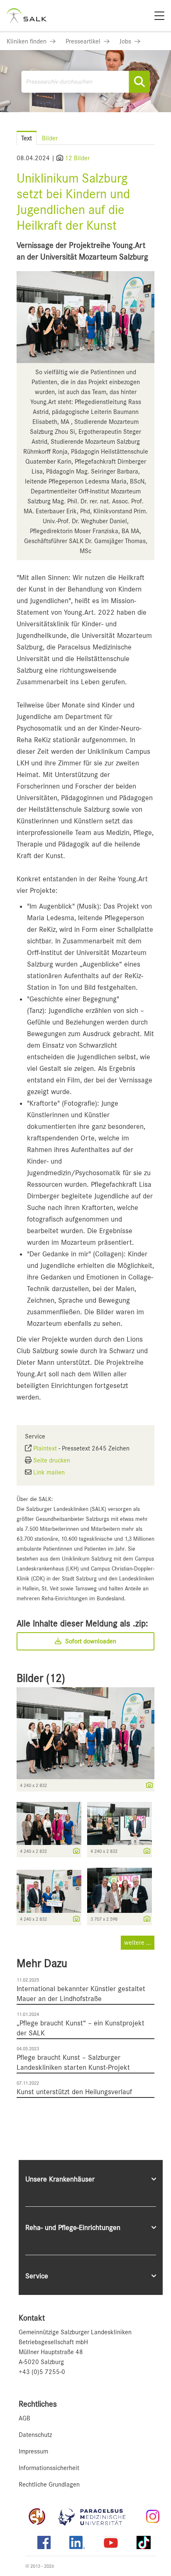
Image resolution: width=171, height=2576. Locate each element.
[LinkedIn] (77, 2542)
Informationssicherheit (49, 2468)
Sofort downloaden (90, 1641)
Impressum (33, 2451)
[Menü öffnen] (155, 130)
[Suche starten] (139, 82)
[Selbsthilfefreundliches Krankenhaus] (37, 2516)
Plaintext (45, 1448)
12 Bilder (77, 158)
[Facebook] (44, 2542)
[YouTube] (111, 2542)
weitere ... (138, 1943)
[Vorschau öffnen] (85, 317)
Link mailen (49, 1472)
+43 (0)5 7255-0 (42, 2372)
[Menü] (159, 16)
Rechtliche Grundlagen (49, 2485)
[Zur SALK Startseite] (27, 16)
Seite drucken (52, 1460)
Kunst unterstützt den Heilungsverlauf (74, 2092)
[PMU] (96, 2516)
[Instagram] (153, 2516)
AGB (24, 2418)
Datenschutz (35, 2435)
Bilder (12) (41, 1678)
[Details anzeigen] (147, 1786)
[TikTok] (144, 2542)
